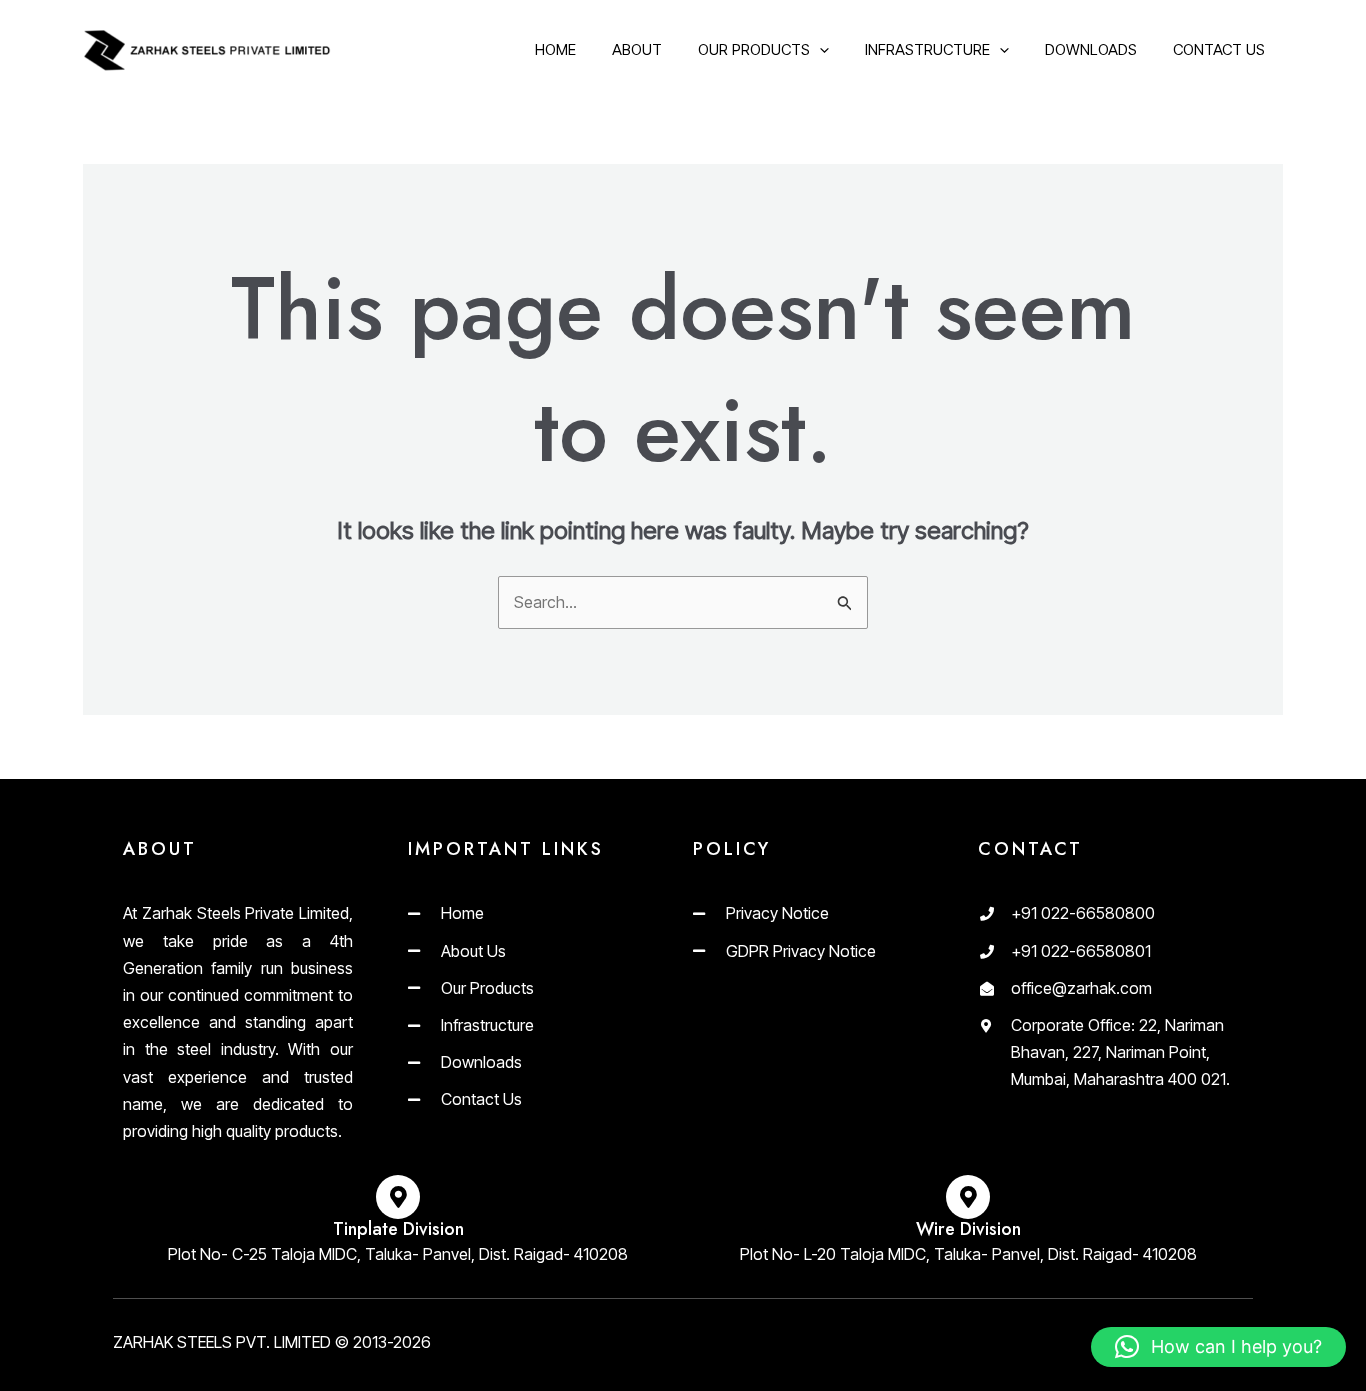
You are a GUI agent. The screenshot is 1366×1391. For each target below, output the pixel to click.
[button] (1218, 1347)
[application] (819, 50)
